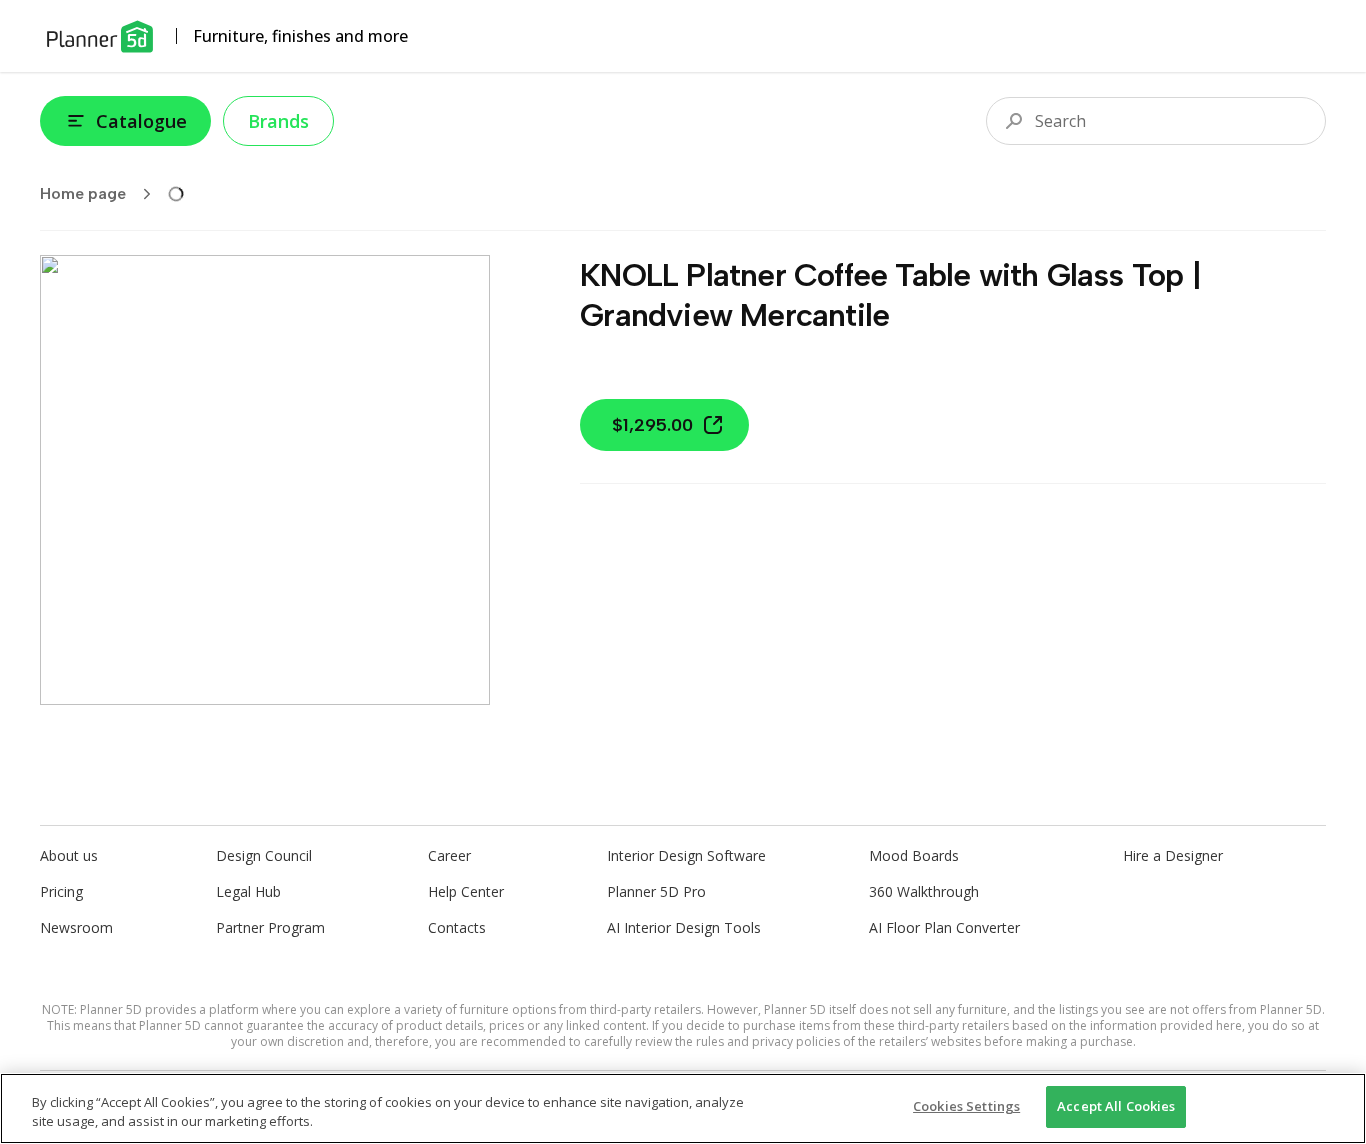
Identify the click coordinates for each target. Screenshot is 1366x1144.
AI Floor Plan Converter (944, 927)
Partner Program (270, 927)
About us (69, 855)
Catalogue (141, 121)
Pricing (61, 891)
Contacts (457, 927)
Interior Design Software (686, 855)
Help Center (466, 891)
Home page (83, 193)
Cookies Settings (966, 1106)
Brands (278, 121)
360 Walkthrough (924, 891)
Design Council (264, 855)
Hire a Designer (1173, 855)
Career (449, 855)
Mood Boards (914, 855)
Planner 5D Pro (656, 891)
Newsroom (76, 927)
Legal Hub (248, 891)
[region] (683, 1108)
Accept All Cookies (1116, 1106)
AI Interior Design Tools (684, 927)
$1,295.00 (652, 425)
